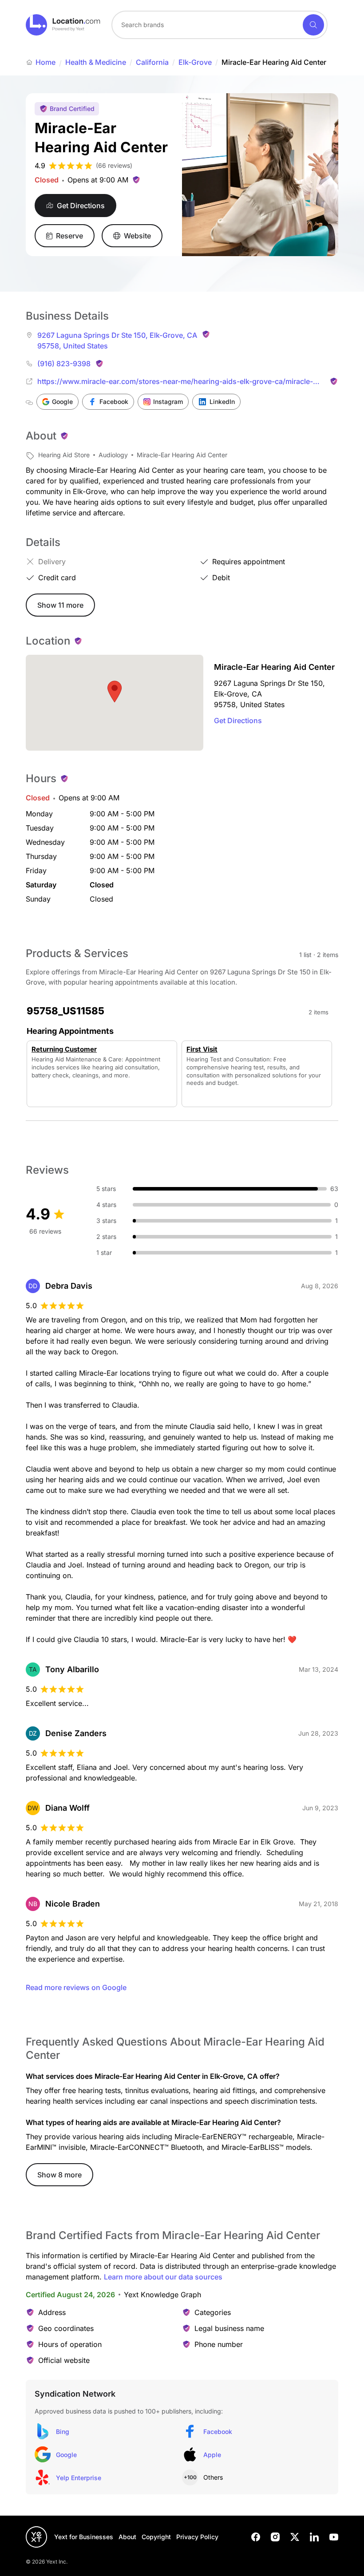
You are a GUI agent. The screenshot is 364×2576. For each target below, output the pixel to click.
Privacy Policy (197, 2537)
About (127, 2537)
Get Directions (238, 720)
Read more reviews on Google (76, 1987)
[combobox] (220, 25)
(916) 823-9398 (64, 364)
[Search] (313, 25)
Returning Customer (64, 1049)
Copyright (156, 2537)
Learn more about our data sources (163, 2277)
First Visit (202, 1049)
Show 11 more (60, 605)
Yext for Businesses (84, 2537)
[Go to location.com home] (63, 25)
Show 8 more (59, 2175)
